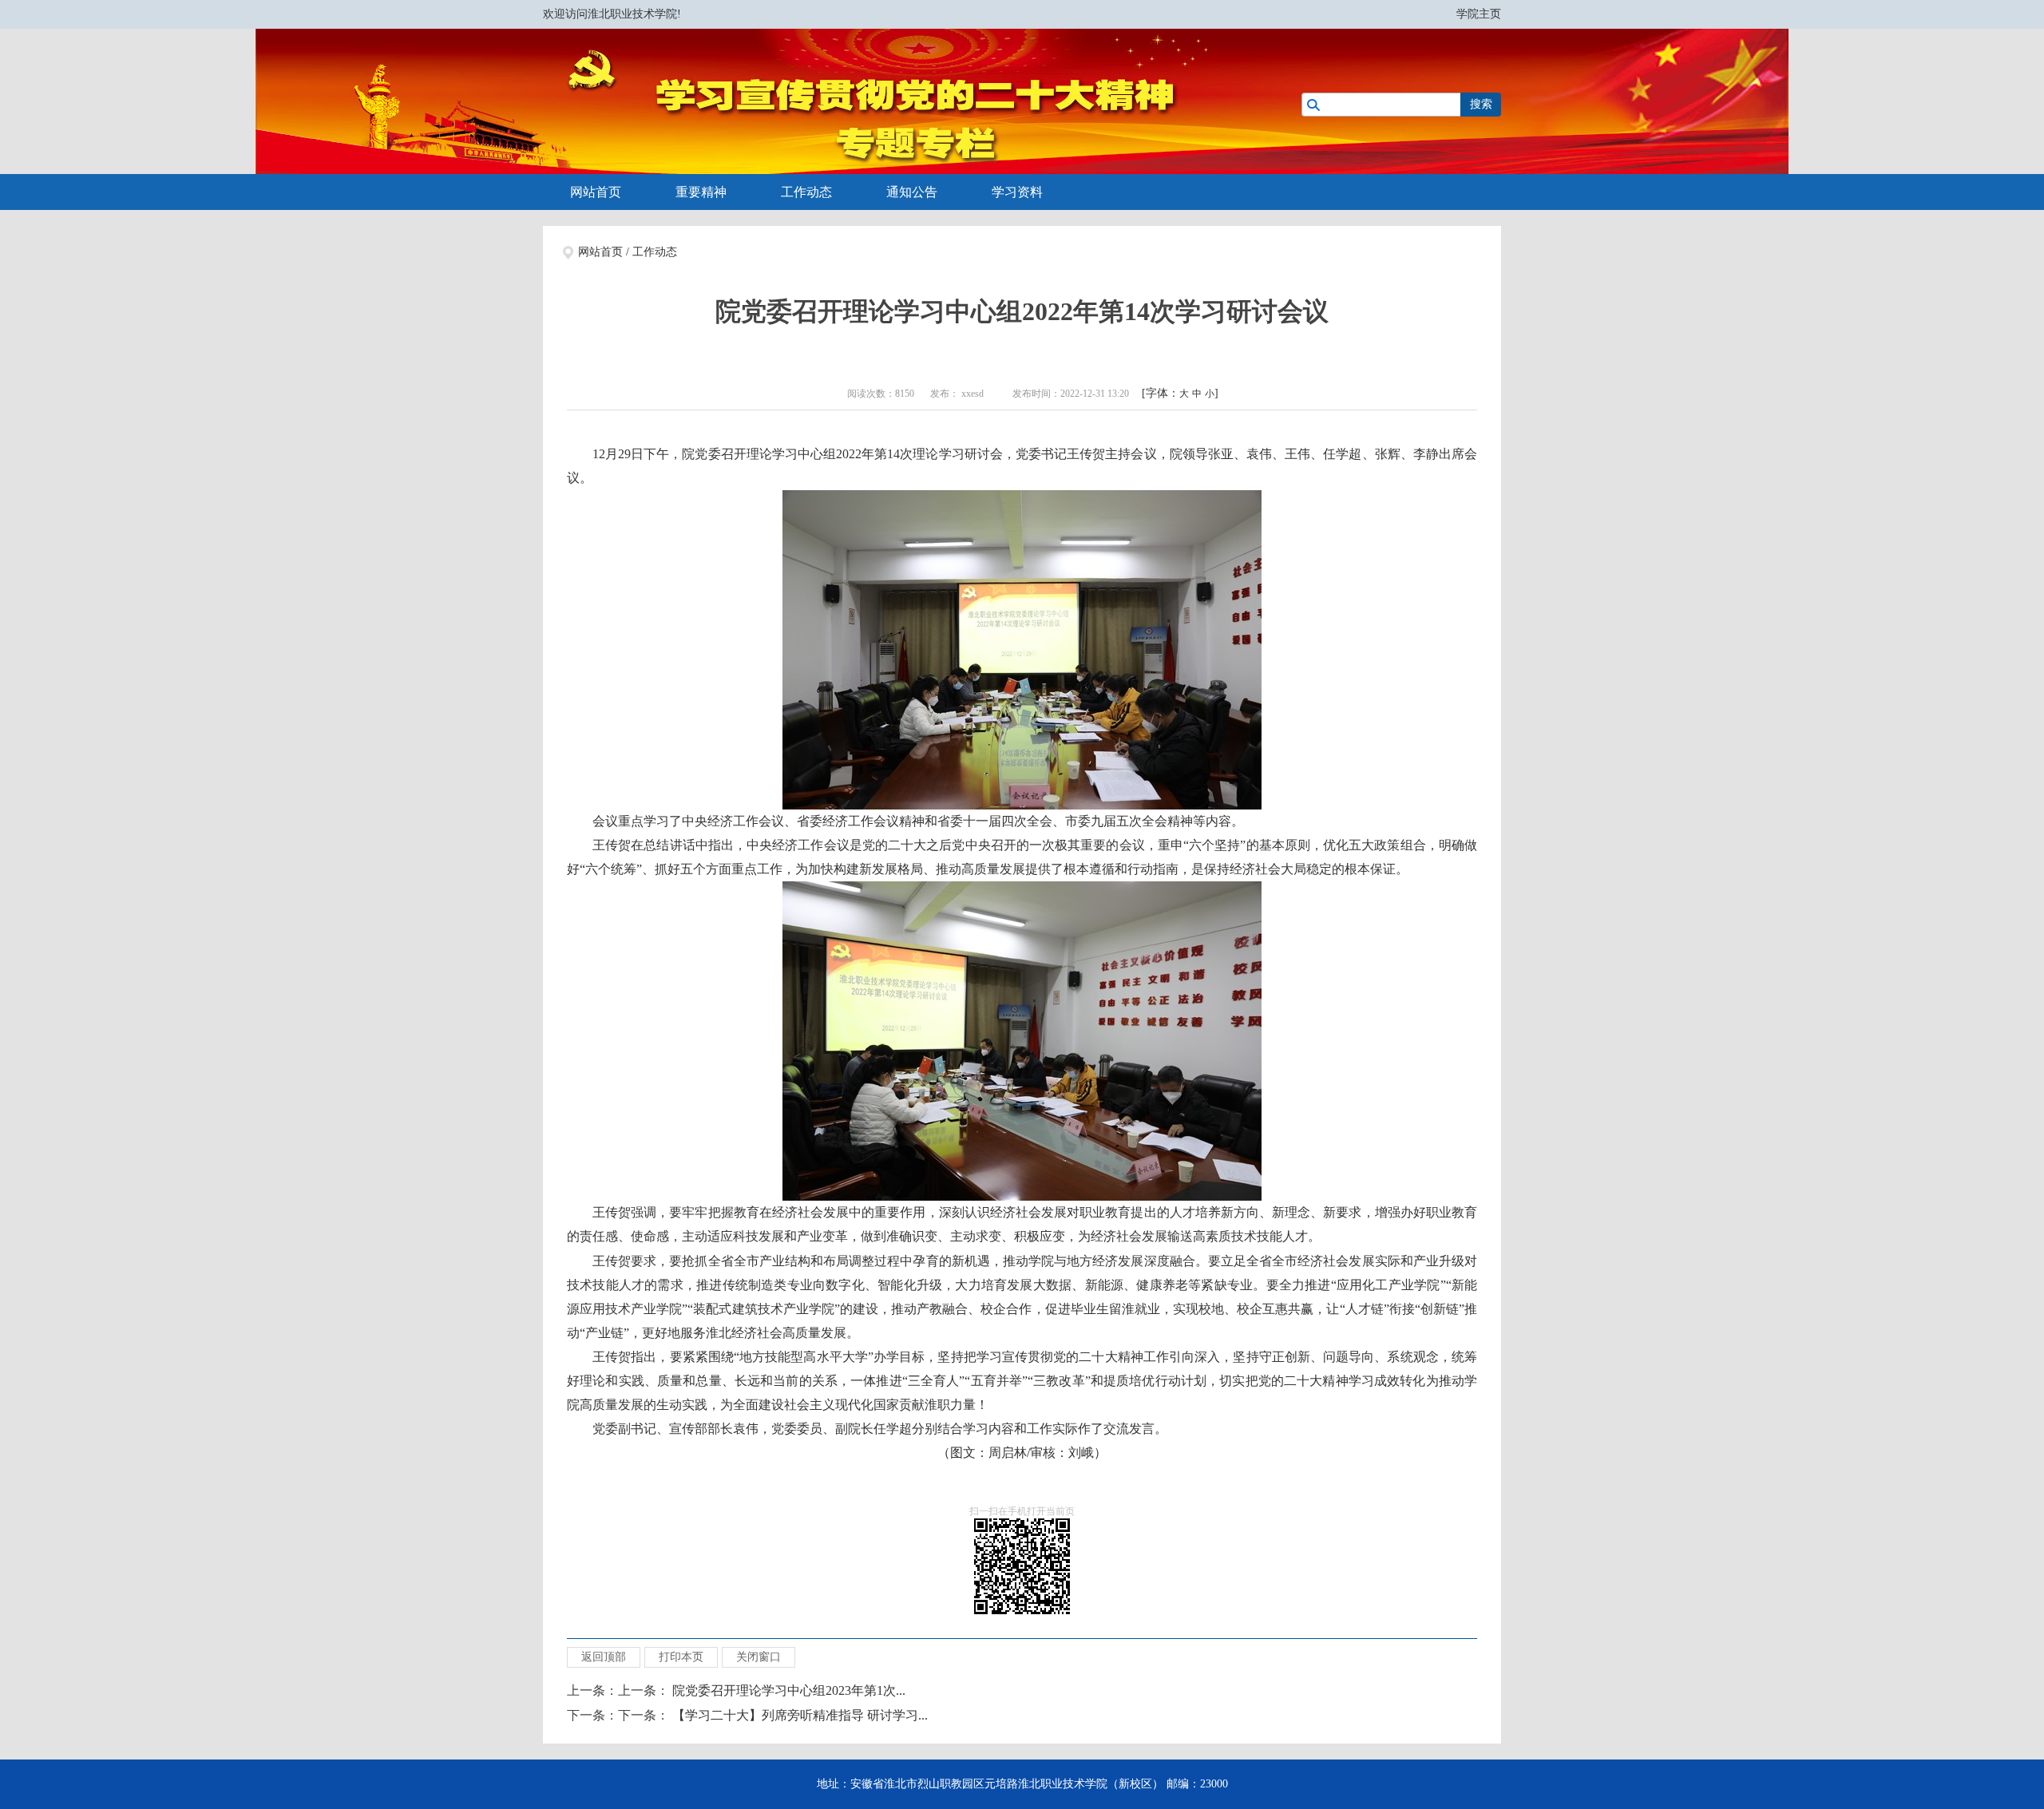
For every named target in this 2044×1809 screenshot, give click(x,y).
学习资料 (1017, 192)
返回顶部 (604, 1657)
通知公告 (912, 192)
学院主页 (1479, 14)
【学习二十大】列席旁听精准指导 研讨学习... (800, 1715)
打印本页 (681, 1657)
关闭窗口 (759, 1657)
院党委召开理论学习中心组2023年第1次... (789, 1690)
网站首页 (596, 192)
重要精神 (701, 192)
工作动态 (806, 192)
